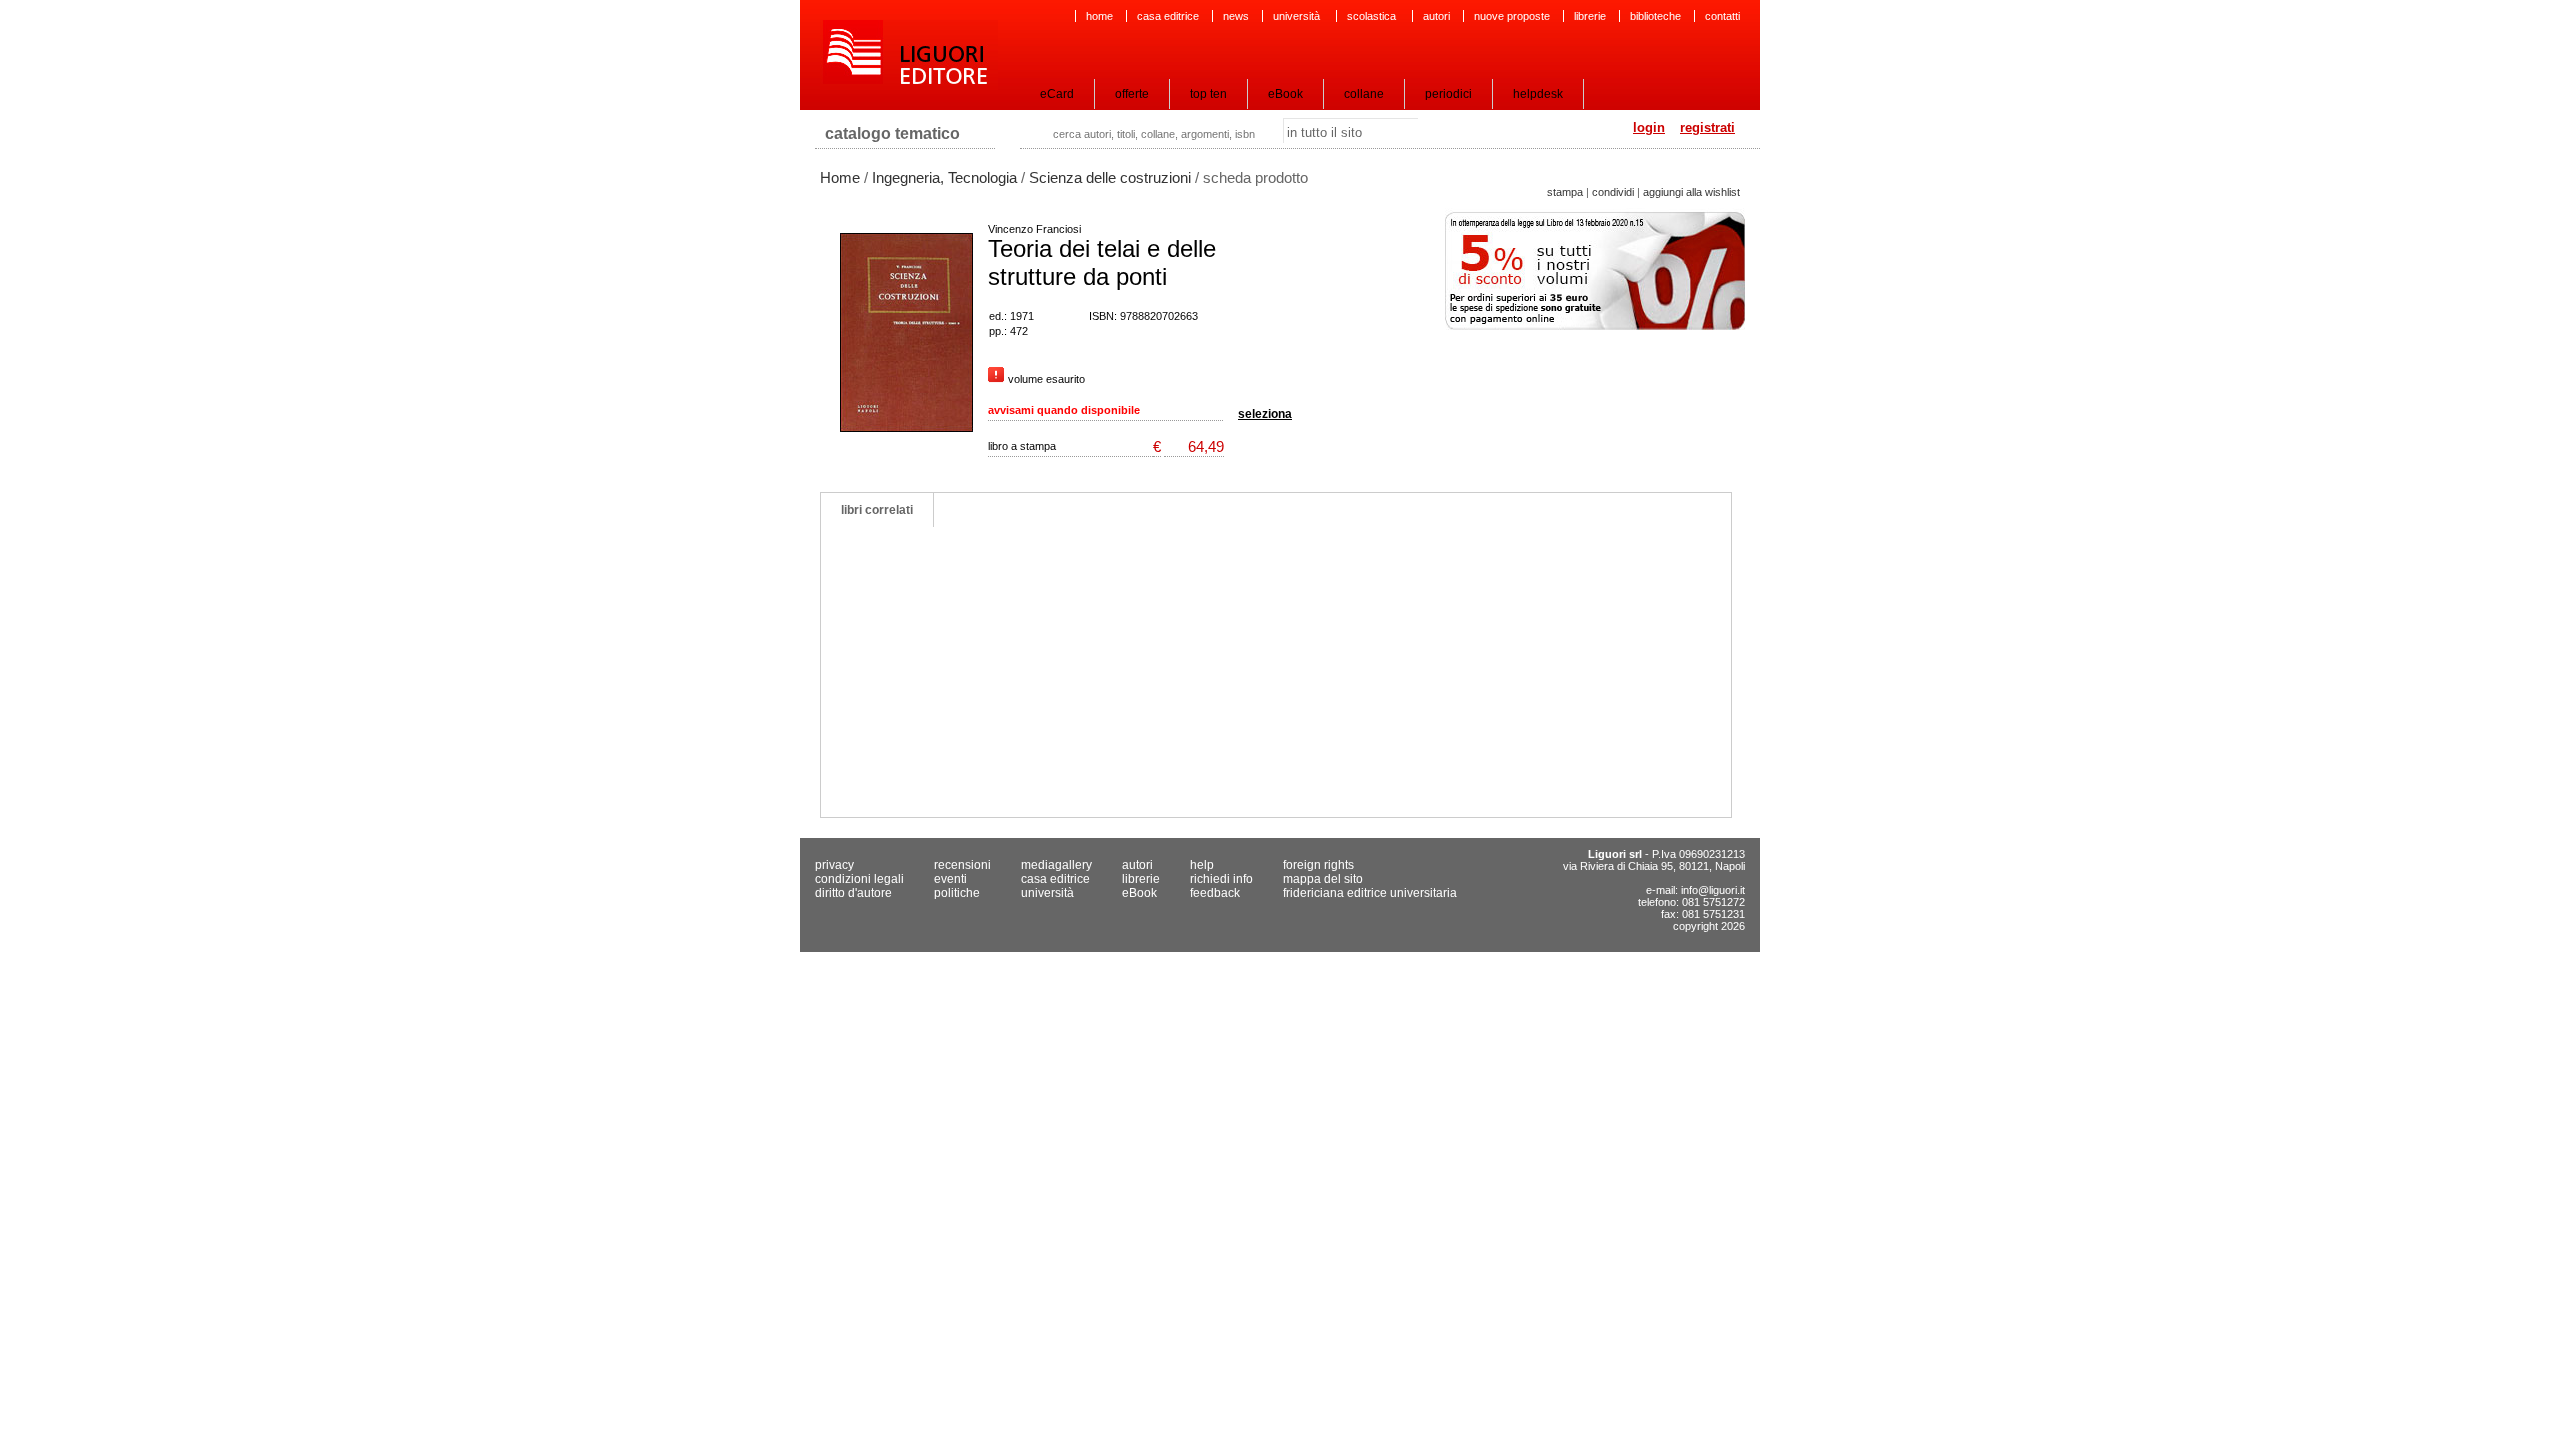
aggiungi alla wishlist (1691, 192)
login (1649, 127)
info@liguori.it (1713, 890)
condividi (1613, 192)
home (1099, 16)
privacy (834, 865)
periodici (1448, 94)
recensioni (962, 865)
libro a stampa (1022, 446)
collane (1364, 94)
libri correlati (877, 510)
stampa (1565, 192)
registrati (1707, 127)
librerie (1590, 16)
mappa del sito (1323, 879)
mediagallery (1056, 865)
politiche (957, 893)
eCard (1057, 94)
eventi (950, 879)
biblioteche (1655, 16)
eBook (1285, 94)
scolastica (1373, 16)
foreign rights (1318, 865)
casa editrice (1168, 16)
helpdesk (1538, 94)
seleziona (1265, 414)
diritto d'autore (853, 893)
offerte (1132, 94)
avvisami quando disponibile (1064, 410)
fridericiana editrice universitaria (1370, 893)
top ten (1208, 94)
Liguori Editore (909, 55)
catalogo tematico (892, 133)
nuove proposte (1512, 16)
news (1236, 16)
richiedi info (1221, 879)
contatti (1722, 16)
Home (840, 177)
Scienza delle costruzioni (1110, 177)
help (1202, 865)
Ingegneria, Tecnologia (944, 177)
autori (1436, 16)
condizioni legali (859, 879)
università (1298, 16)
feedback (1215, 893)
